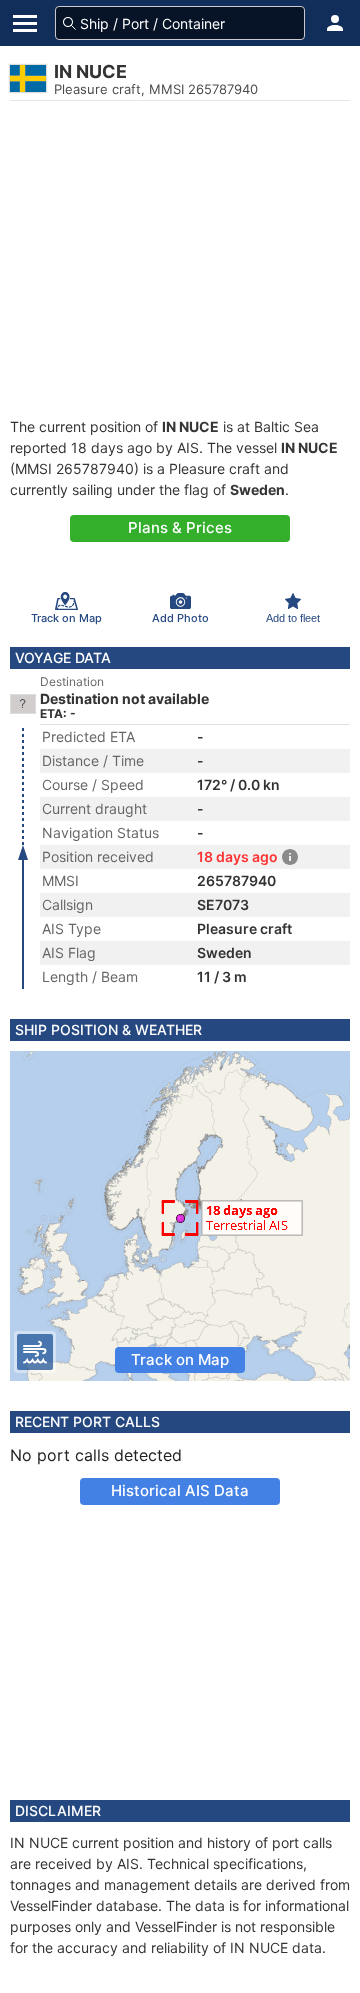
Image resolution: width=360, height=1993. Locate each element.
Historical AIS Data (180, 1490)
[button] (335, 23)
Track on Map (180, 1359)
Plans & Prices (180, 527)
